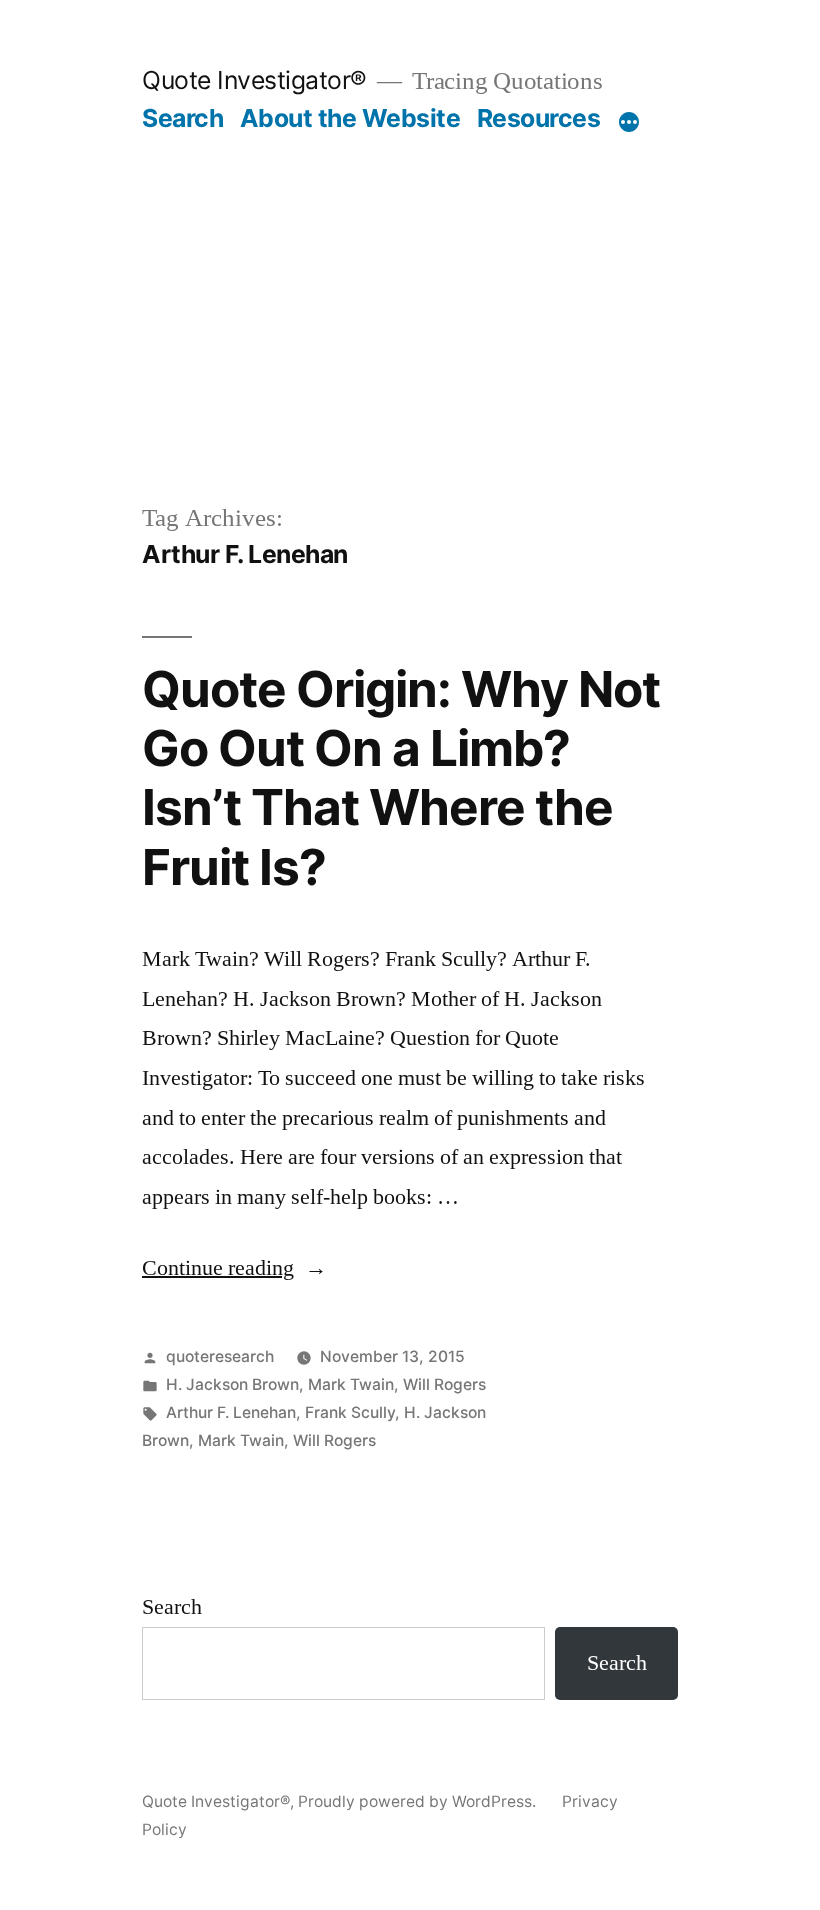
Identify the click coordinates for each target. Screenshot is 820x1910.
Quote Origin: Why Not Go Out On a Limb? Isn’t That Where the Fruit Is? (401, 778)
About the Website (350, 118)
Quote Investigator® (254, 80)
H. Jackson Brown (232, 1384)
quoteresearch (220, 1356)
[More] (629, 122)
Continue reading (234, 1268)
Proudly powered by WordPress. (419, 1801)
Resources (539, 118)
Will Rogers (444, 1384)
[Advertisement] (410, 350)
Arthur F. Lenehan (231, 1412)
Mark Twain (351, 1384)
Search (182, 118)
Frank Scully (350, 1412)
